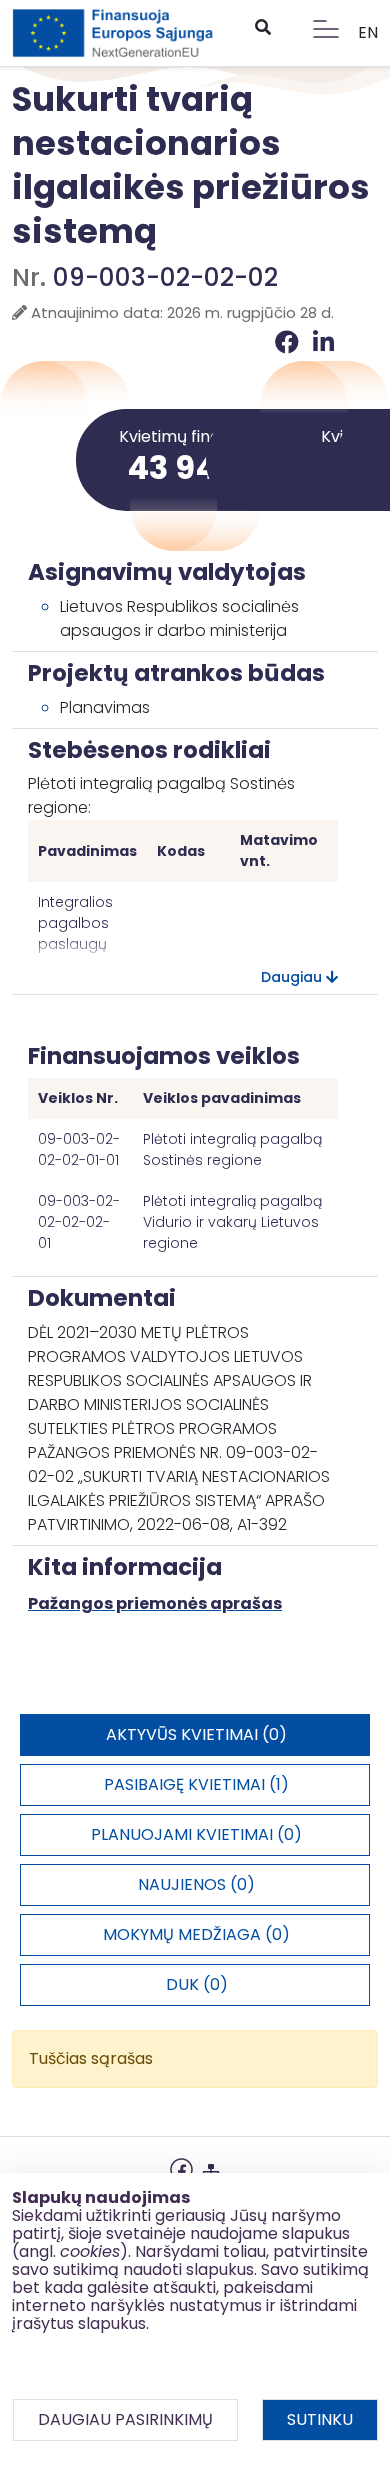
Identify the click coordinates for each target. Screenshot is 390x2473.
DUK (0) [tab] (197, 1984)
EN (368, 32)
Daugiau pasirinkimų (125, 2419)
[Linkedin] (323, 342)
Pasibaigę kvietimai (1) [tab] (196, 1784)
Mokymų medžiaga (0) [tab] (196, 1934)
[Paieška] (262, 28)
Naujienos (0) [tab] (196, 1884)
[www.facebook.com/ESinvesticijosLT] (181, 2167)
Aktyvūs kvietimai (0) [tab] (196, 1734)
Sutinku (320, 2419)
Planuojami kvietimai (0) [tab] (196, 1834)
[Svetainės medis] (211, 2167)
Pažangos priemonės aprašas (155, 1603)
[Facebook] (290, 342)
